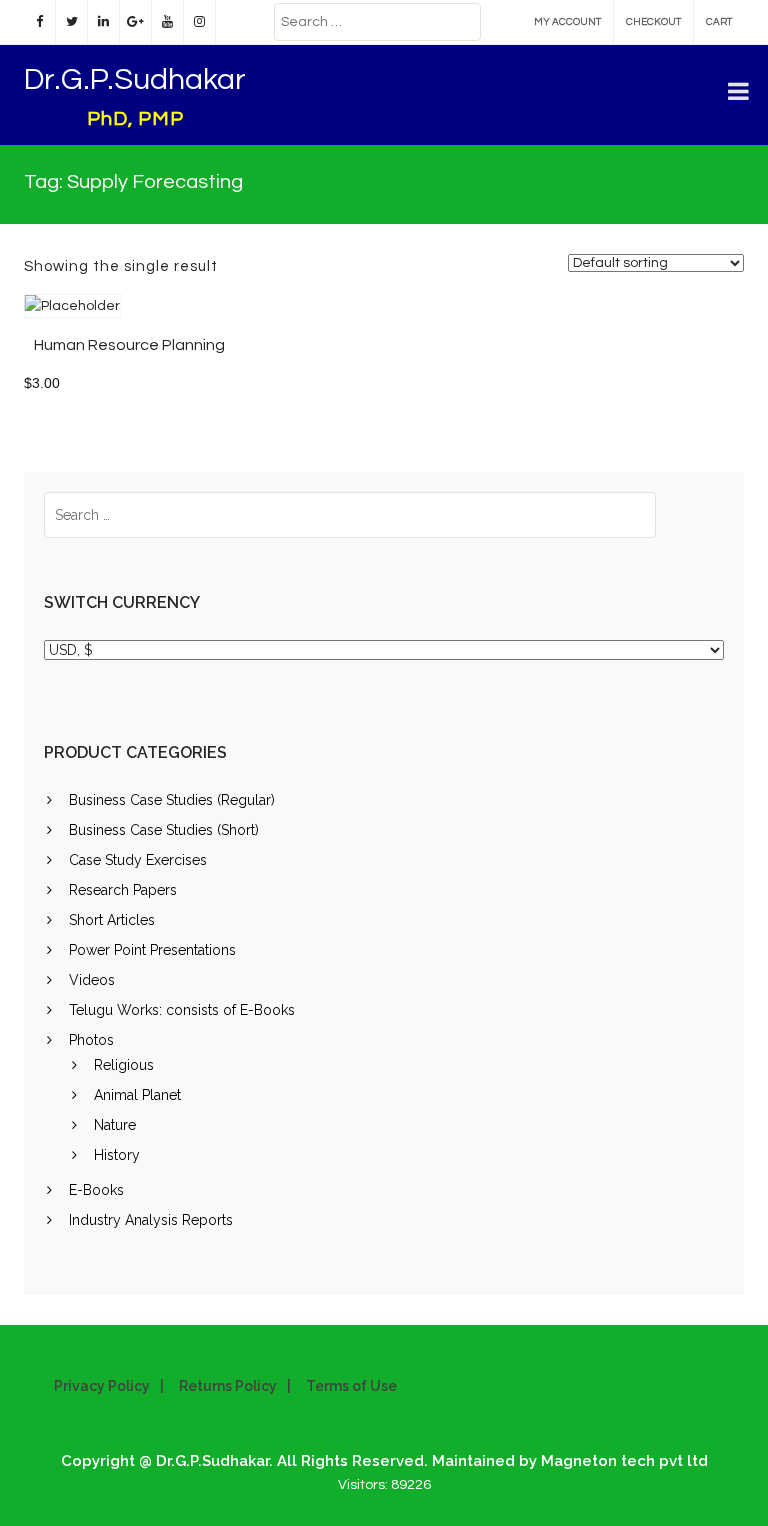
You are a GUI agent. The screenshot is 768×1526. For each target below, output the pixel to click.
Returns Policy (228, 1386)
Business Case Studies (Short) (164, 830)
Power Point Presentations (152, 950)
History (117, 1155)
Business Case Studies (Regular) (172, 800)
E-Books (96, 1190)
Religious (124, 1065)
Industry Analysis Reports (151, 1220)
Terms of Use (351, 1386)
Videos (92, 980)
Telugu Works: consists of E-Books (182, 1010)
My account (567, 22)
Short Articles (112, 920)
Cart (719, 22)
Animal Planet (137, 1095)
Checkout (653, 22)
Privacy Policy (102, 1386)
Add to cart (255, 315)
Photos (91, 1040)
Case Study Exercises (138, 860)
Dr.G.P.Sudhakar (135, 79)
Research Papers (123, 890)
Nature (115, 1125)
